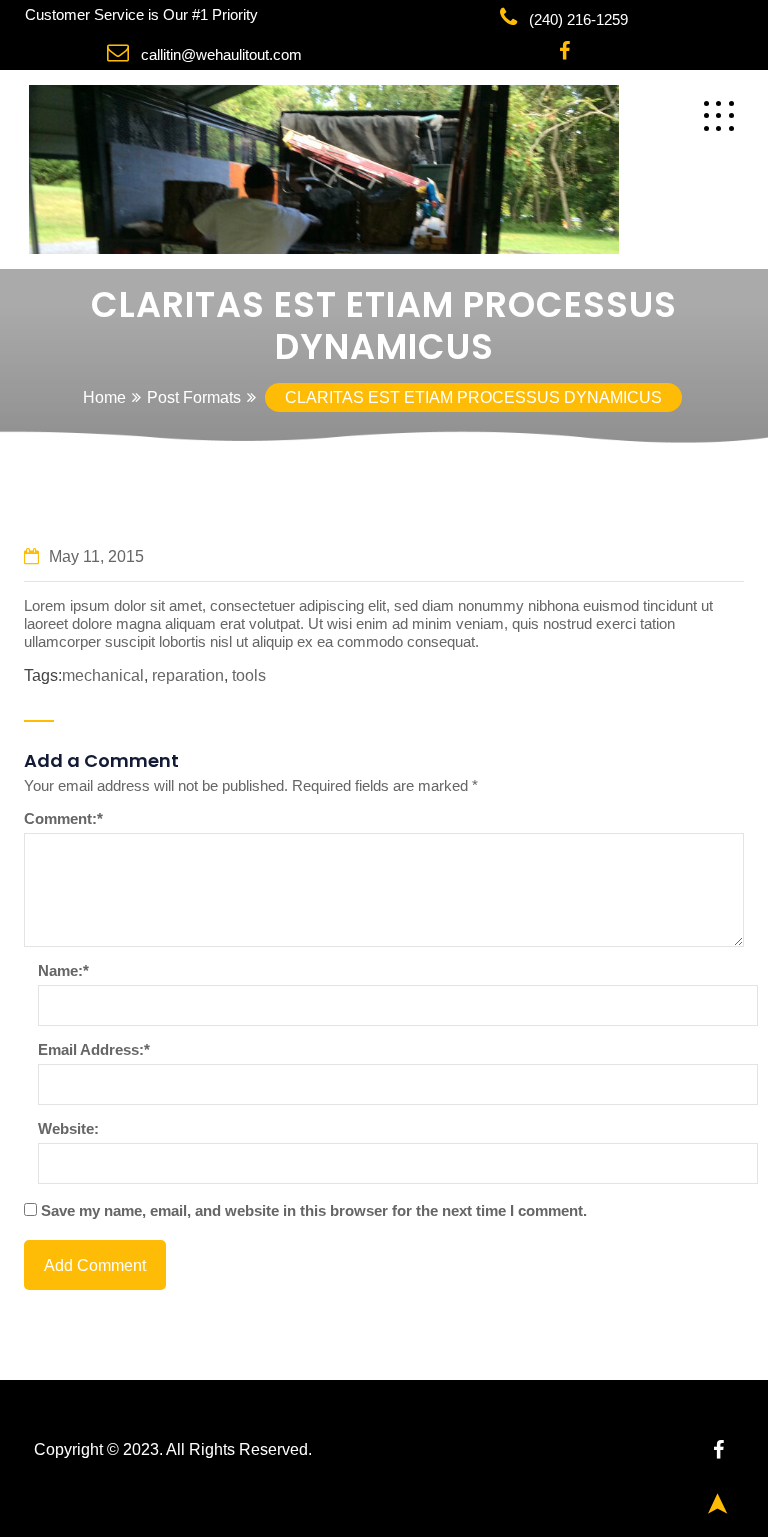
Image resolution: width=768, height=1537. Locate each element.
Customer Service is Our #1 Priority (141, 14)
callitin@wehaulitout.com (221, 54)
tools (249, 675)
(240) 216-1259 (578, 19)
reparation (188, 675)
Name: (63, 970)
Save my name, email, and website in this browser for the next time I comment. (314, 1210)
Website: (68, 1128)
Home (104, 397)
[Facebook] (564, 52)
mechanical (103, 675)
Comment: (63, 818)
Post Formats (194, 397)
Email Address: (94, 1049)
